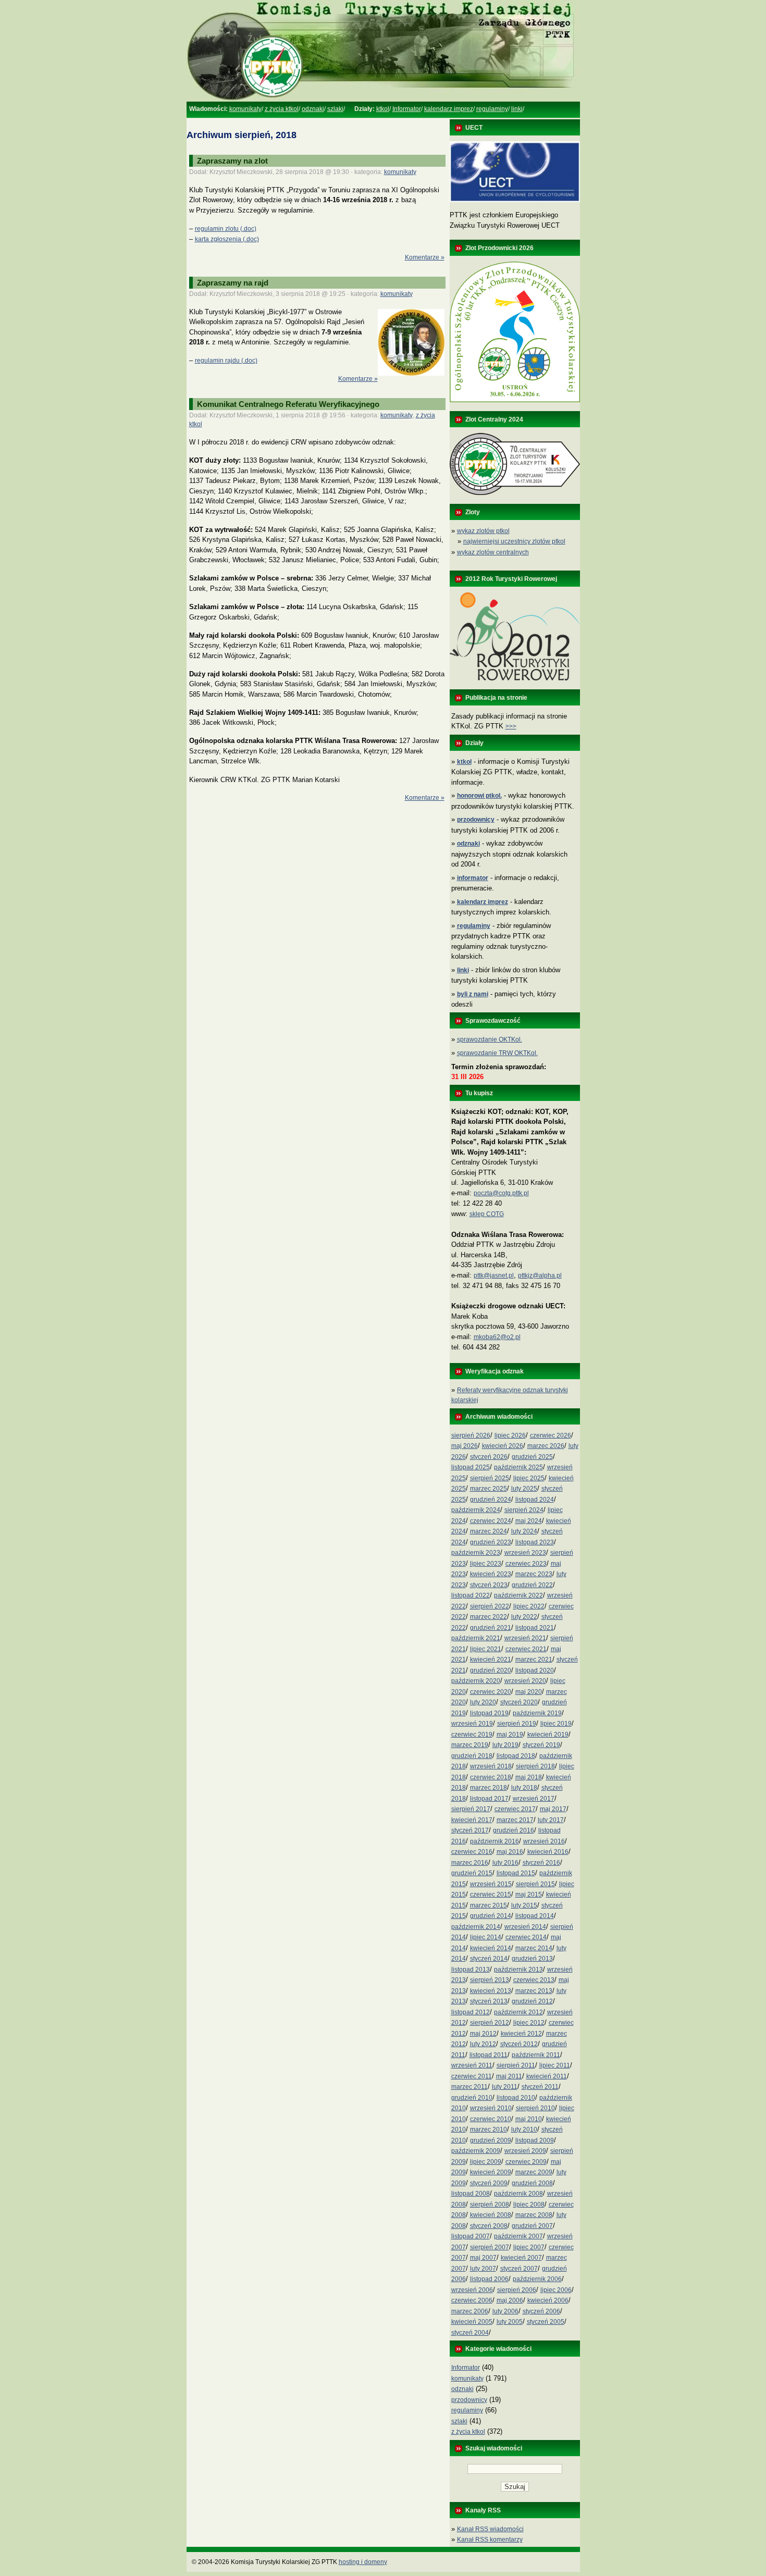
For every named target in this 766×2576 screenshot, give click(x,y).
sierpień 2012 (490, 2023)
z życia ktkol (282, 109)
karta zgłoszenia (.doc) (227, 239)
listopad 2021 (535, 1628)
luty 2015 (524, 1905)
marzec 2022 (489, 1617)
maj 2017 (553, 1809)
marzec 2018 (489, 1788)
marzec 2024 (489, 1531)
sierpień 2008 (490, 2205)
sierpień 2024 (524, 1510)
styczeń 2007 (519, 2269)
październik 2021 (476, 1638)
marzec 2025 (489, 1489)
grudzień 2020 (491, 1670)
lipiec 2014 (486, 1937)
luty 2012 (483, 2044)
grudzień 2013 (532, 1959)
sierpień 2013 (490, 1980)
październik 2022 (518, 1595)
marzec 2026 (546, 1446)
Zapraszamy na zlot (232, 161)
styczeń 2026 (489, 1457)
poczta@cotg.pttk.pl (501, 1193)
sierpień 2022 (490, 1606)
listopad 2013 (471, 1970)
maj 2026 (465, 1446)
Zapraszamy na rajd (233, 283)
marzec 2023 (534, 1574)
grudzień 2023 (491, 1542)
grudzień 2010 (472, 2098)
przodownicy (469, 2400)
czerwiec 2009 (526, 2162)
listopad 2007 (471, 2236)
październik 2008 (518, 2194)
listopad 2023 (535, 1542)
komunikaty (245, 109)
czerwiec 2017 (515, 1809)
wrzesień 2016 (544, 1841)
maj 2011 (509, 2076)
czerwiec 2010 (491, 2119)
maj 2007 (483, 2258)
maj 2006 (510, 2300)
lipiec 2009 (486, 2162)
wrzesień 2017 (534, 1799)
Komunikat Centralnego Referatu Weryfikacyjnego (288, 404)
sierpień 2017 (471, 1809)
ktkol (383, 109)
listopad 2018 (516, 1756)
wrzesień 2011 (472, 2065)
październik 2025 (518, 1467)
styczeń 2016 (541, 1863)
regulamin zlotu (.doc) (226, 229)
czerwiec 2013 (534, 1980)
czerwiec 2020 (491, 1692)
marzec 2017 (515, 1820)
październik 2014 (476, 1927)
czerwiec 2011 (472, 2076)
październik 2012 (518, 2012)
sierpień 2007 (490, 2247)
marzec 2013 (534, 1991)
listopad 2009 (535, 2140)
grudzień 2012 (532, 2001)
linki (517, 109)
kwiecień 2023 (491, 1574)
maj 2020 (529, 1692)
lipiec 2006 (556, 2290)
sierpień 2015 (535, 1884)
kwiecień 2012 (521, 2034)
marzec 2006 (470, 2311)
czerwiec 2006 (472, 2300)
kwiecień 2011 (547, 2076)
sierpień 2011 (516, 2065)
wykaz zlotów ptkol (483, 531)
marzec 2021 (534, 1659)
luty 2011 (505, 2087)
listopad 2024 (535, 1500)
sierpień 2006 (517, 2290)
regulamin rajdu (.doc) (226, 361)
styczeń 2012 (519, 2044)
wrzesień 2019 (472, 1724)
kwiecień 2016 (548, 1852)
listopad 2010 (516, 2098)
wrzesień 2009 (525, 2151)
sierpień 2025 (490, 1478)
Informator (407, 109)
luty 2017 (551, 1820)
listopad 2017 (489, 1799)
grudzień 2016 (514, 1830)
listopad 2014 (535, 1916)
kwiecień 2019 (548, 1735)
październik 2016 (495, 1841)
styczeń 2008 (489, 2226)
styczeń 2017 (470, 1830)
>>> (511, 726)
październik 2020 (476, 1681)
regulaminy (492, 109)
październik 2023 (476, 1553)
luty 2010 (524, 2129)
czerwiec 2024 (491, 1521)
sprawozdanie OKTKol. (490, 1039)
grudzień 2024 (491, 1500)
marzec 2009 (534, 2172)
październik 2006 (537, 2279)
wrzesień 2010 (491, 2108)
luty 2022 (524, 1617)
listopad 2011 (489, 2055)
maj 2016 (510, 1852)
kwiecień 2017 (472, 1820)
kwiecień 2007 (521, 2258)
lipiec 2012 (529, 2023)
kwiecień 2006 (548, 2300)
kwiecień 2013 (491, 1991)
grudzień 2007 (532, 2226)
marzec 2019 (470, 1745)
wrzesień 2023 (525, 1553)
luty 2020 (483, 1702)
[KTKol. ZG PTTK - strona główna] (383, 100)
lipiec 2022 (529, 1606)
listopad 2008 (471, 2194)
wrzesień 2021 (525, 1638)
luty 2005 (510, 2322)
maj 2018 (529, 1777)
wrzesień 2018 (491, 1766)
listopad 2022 (471, 1595)
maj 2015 (529, 1894)
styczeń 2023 (489, 1585)
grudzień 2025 (532, 1457)
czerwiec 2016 (472, 1852)
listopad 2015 (516, 1873)
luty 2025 (524, 1489)
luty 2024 (524, 1531)
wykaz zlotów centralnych (493, 552)
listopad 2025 (471, 1467)
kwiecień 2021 (491, 1659)
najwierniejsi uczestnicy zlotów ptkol (514, 541)
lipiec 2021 (486, 1649)
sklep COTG (487, 1214)
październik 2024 (476, 1510)
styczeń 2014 (489, 1959)
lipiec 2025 (529, 1478)
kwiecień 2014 (491, 1948)
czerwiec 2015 (491, 1894)
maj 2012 (483, 2034)
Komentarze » (425, 257)
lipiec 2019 (556, 1724)
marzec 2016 (470, 1863)
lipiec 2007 (529, 2247)
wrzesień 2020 (525, 1681)
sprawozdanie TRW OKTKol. (497, 1053)
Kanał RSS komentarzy (490, 2540)
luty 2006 (505, 2311)
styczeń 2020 (519, 1702)
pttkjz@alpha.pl (540, 1275)
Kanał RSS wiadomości (490, 2529)
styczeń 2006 (541, 2311)
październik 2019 (537, 1713)
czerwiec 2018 (491, 1777)
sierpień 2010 (535, 2108)
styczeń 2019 (541, 1745)
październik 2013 (518, 1970)
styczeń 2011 (540, 2087)
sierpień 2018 (535, 1766)
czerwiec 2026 (551, 1435)
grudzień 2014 (491, 1916)
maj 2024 (529, 1521)
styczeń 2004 (470, 2333)
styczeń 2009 (489, 2183)
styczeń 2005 (546, 2322)
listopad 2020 (535, 1670)
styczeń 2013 (489, 2001)
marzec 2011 (470, 2087)
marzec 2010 (489, 2129)
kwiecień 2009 (491, 2172)
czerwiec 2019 (472, 1735)
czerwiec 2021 (526, 1649)
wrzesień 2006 (472, 2290)
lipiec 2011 (555, 2065)
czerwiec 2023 (526, 1564)
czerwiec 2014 (526, 1937)
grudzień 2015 (472, 1873)
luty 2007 (483, 2269)
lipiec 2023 (486, 1564)
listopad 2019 (489, 1713)
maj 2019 (510, 1735)
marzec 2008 (534, 2215)
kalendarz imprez (449, 109)
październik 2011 (536, 2055)
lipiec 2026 (510, 1435)
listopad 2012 (471, 2012)
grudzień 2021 (491, 1628)
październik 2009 (476, 2151)
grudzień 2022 (532, 1585)
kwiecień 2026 (503, 1446)
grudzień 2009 (491, 2140)
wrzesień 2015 (491, 1884)
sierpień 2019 (517, 1724)
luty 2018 (524, 1788)
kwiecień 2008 (491, 2215)
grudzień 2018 (472, 1756)
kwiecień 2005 (472, 2322)
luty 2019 (505, 1745)
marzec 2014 (534, 1948)
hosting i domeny (363, 2562)
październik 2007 (518, 2236)
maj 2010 (529, 2119)
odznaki (313, 109)
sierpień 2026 (471, 1435)
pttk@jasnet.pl (494, 1275)
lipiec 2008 (529, 2205)
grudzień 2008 (532, 2183)
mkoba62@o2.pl (497, 1337)
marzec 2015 (489, 1905)
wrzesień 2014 (525, 1927)
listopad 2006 (489, 2279)
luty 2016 (505, 1863)
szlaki (335, 109)
